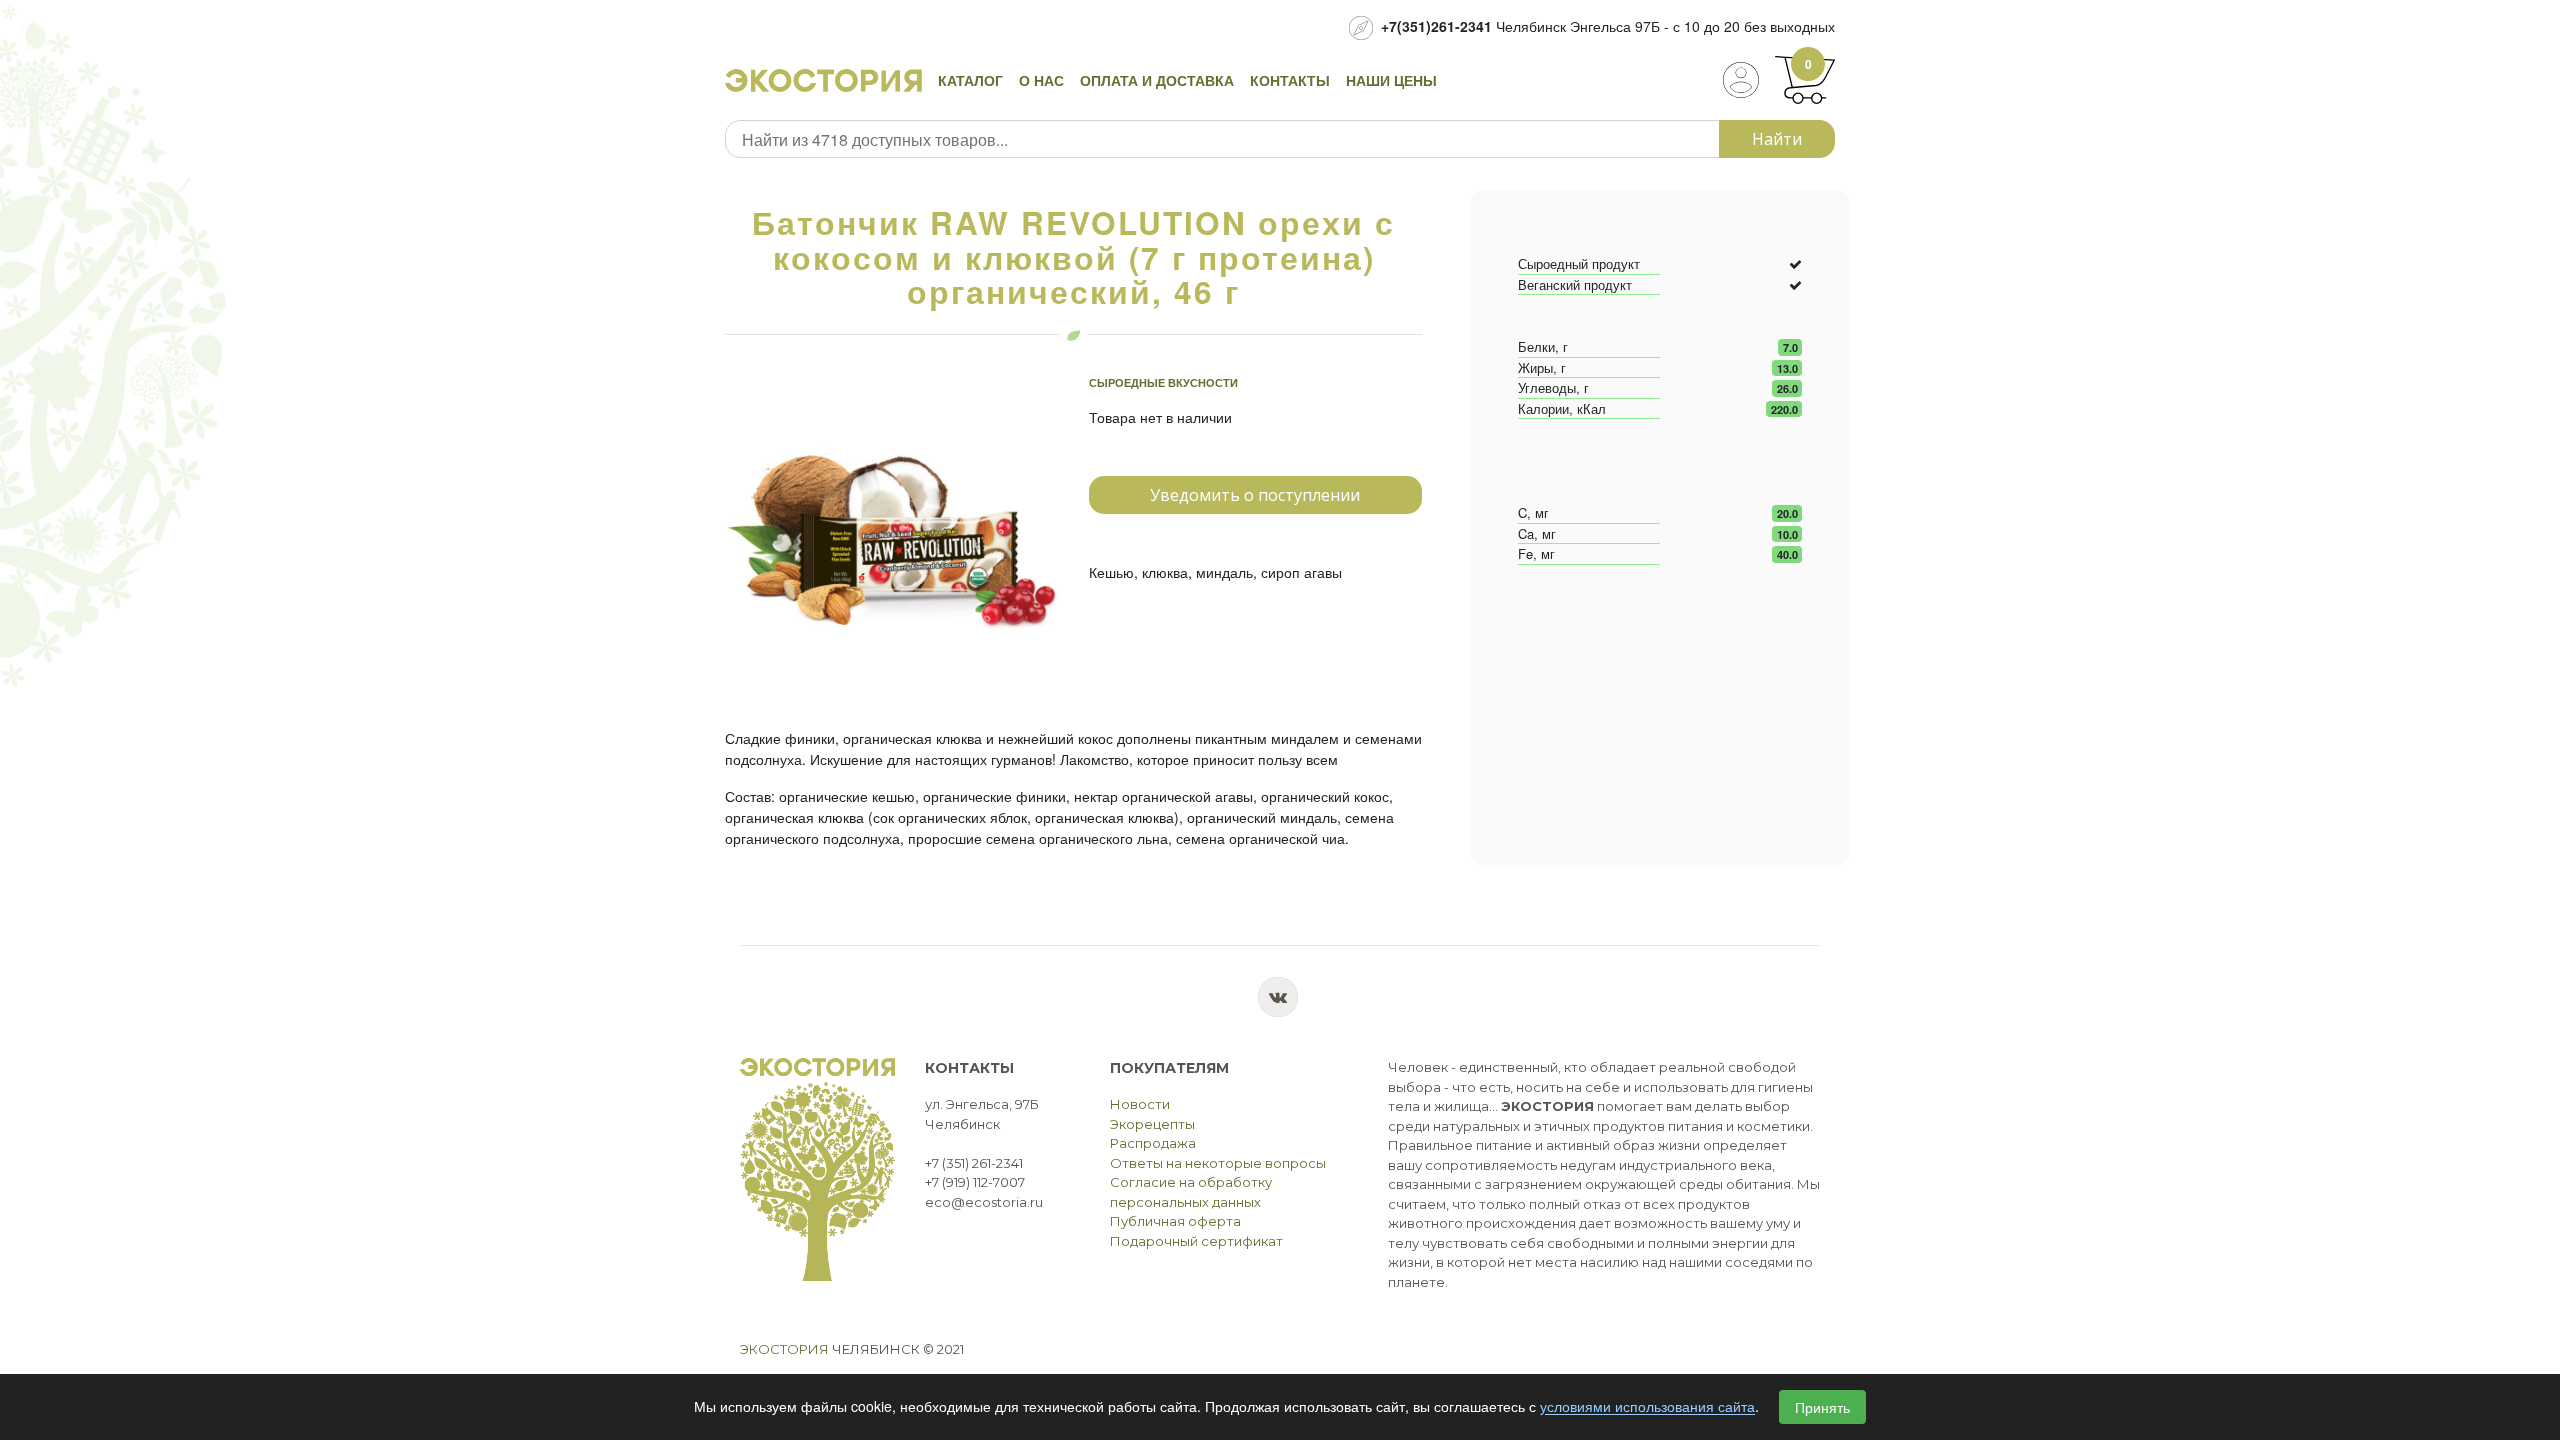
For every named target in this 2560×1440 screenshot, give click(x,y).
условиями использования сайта (1647, 1407)
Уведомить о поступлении (1255, 495)
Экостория (784, 1349)
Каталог (970, 80)
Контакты (1290, 80)
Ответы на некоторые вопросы (1218, 1163)
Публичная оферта (1175, 1221)
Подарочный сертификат (1196, 1241)
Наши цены (1391, 80)
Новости (1140, 1104)
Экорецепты (1152, 1124)
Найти (1777, 139)
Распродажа (1153, 1143)
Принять (1822, 1407)
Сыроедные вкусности (1163, 382)
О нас (1041, 80)
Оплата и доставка (1157, 80)
